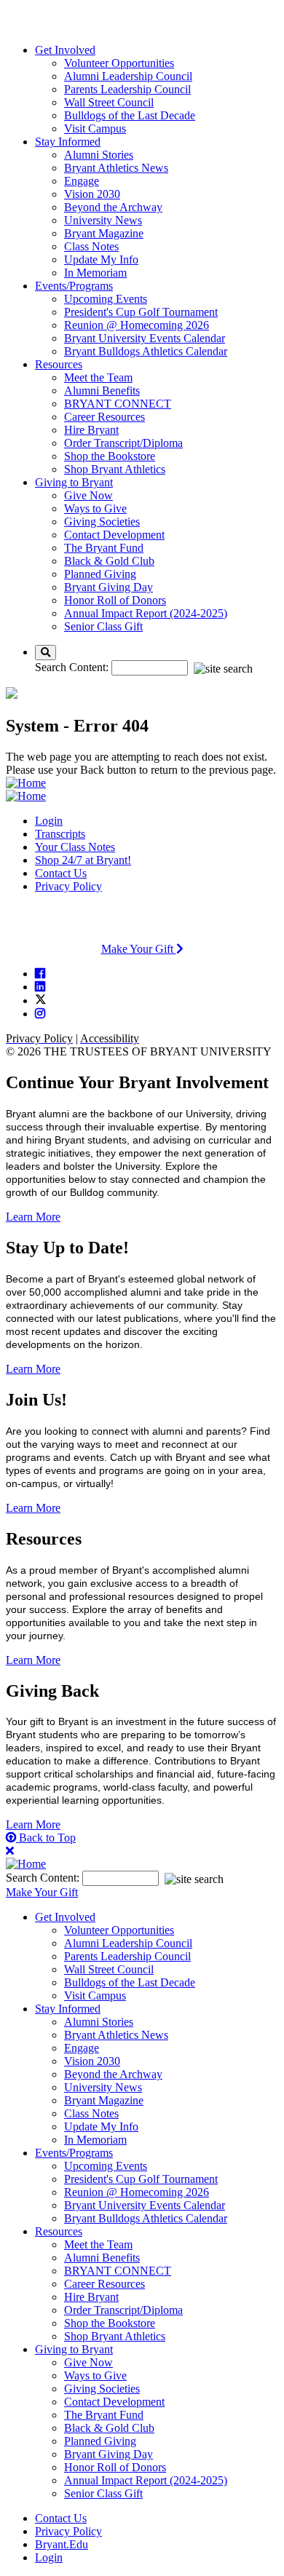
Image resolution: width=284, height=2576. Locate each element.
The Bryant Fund (104, 548)
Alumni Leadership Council (128, 76)
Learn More (33, 1217)
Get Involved (65, 50)
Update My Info (101, 259)
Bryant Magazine (104, 233)
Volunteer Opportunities (119, 63)
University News (103, 220)
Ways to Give (95, 508)
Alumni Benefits (102, 391)
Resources (59, 364)
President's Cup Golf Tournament (141, 312)
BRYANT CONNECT (118, 404)
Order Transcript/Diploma (123, 443)
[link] (40, 973)
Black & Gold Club (109, 561)
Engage (82, 181)
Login (49, 821)
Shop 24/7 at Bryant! (83, 860)
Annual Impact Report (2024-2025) (146, 613)
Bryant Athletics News (116, 168)
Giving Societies (102, 522)
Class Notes (91, 246)
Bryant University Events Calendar (145, 338)
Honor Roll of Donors (115, 600)
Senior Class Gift (103, 626)
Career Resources (104, 417)
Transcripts (60, 834)
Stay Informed (68, 142)
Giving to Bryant (74, 482)
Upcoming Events (106, 299)
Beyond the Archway (113, 207)
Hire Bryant (91, 430)
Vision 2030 (92, 194)
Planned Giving (100, 574)
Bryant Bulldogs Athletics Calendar (146, 351)
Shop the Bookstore (110, 456)
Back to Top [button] (46, 1838)
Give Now (88, 495)
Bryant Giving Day (109, 587)
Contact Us (61, 873)
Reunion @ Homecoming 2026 (137, 325)
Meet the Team (98, 377)
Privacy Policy (68, 886)
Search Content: (73, 667)
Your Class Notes (75, 847)
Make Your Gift (139, 949)
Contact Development (114, 535)
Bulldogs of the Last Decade (130, 115)
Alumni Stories (99, 155)
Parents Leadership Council (127, 89)
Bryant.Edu (62, 2544)
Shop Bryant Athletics (115, 469)
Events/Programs (74, 286)
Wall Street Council (109, 102)
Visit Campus (95, 128)
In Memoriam (95, 273)
